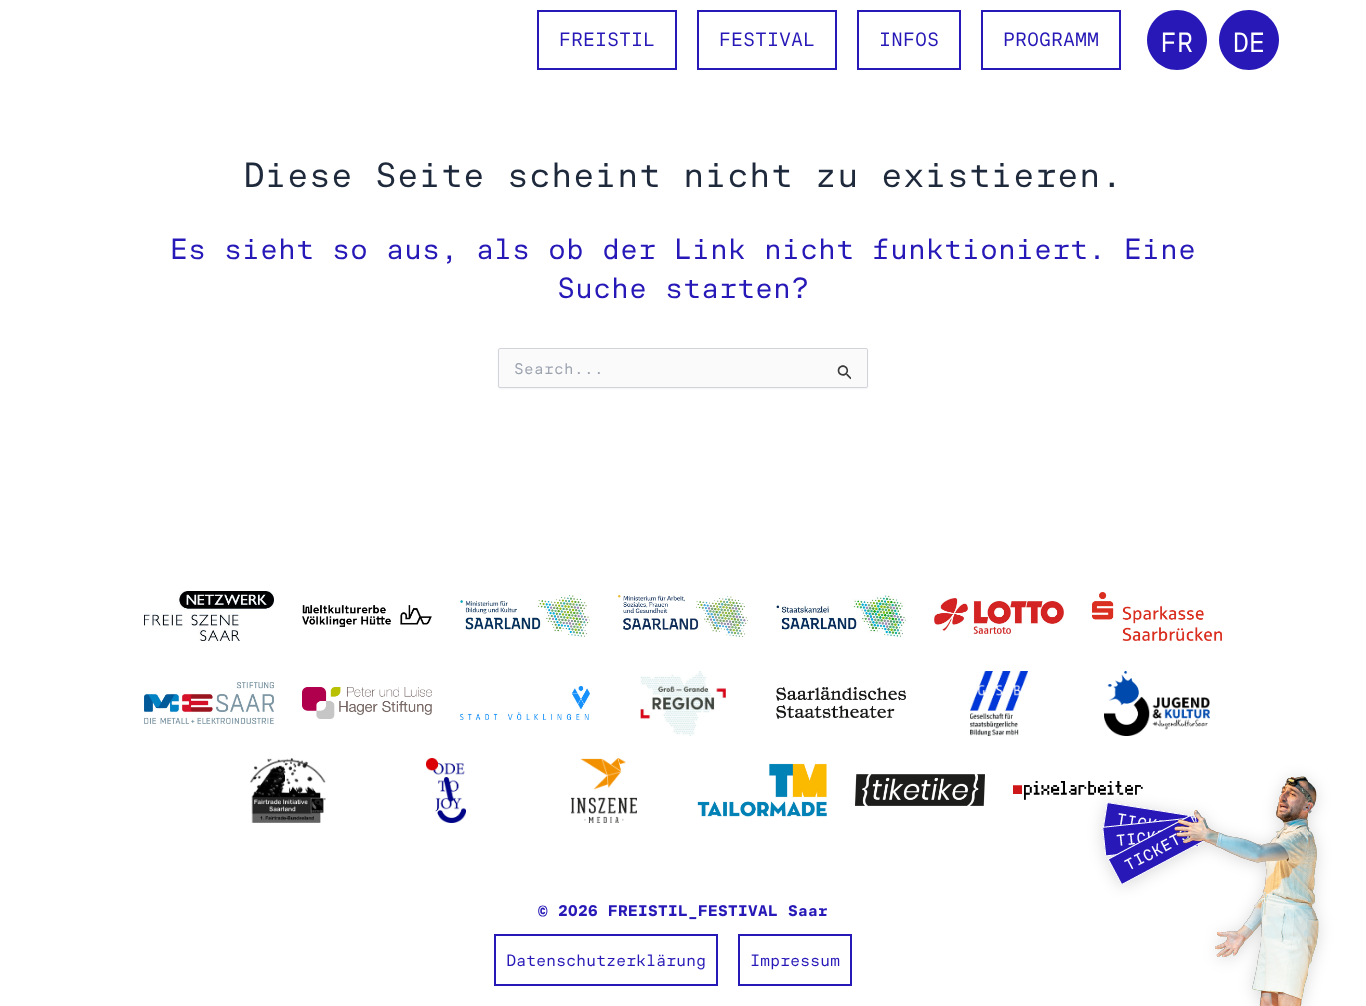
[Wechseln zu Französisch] (1177, 40)
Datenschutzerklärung (606, 960)
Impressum (795, 960)
